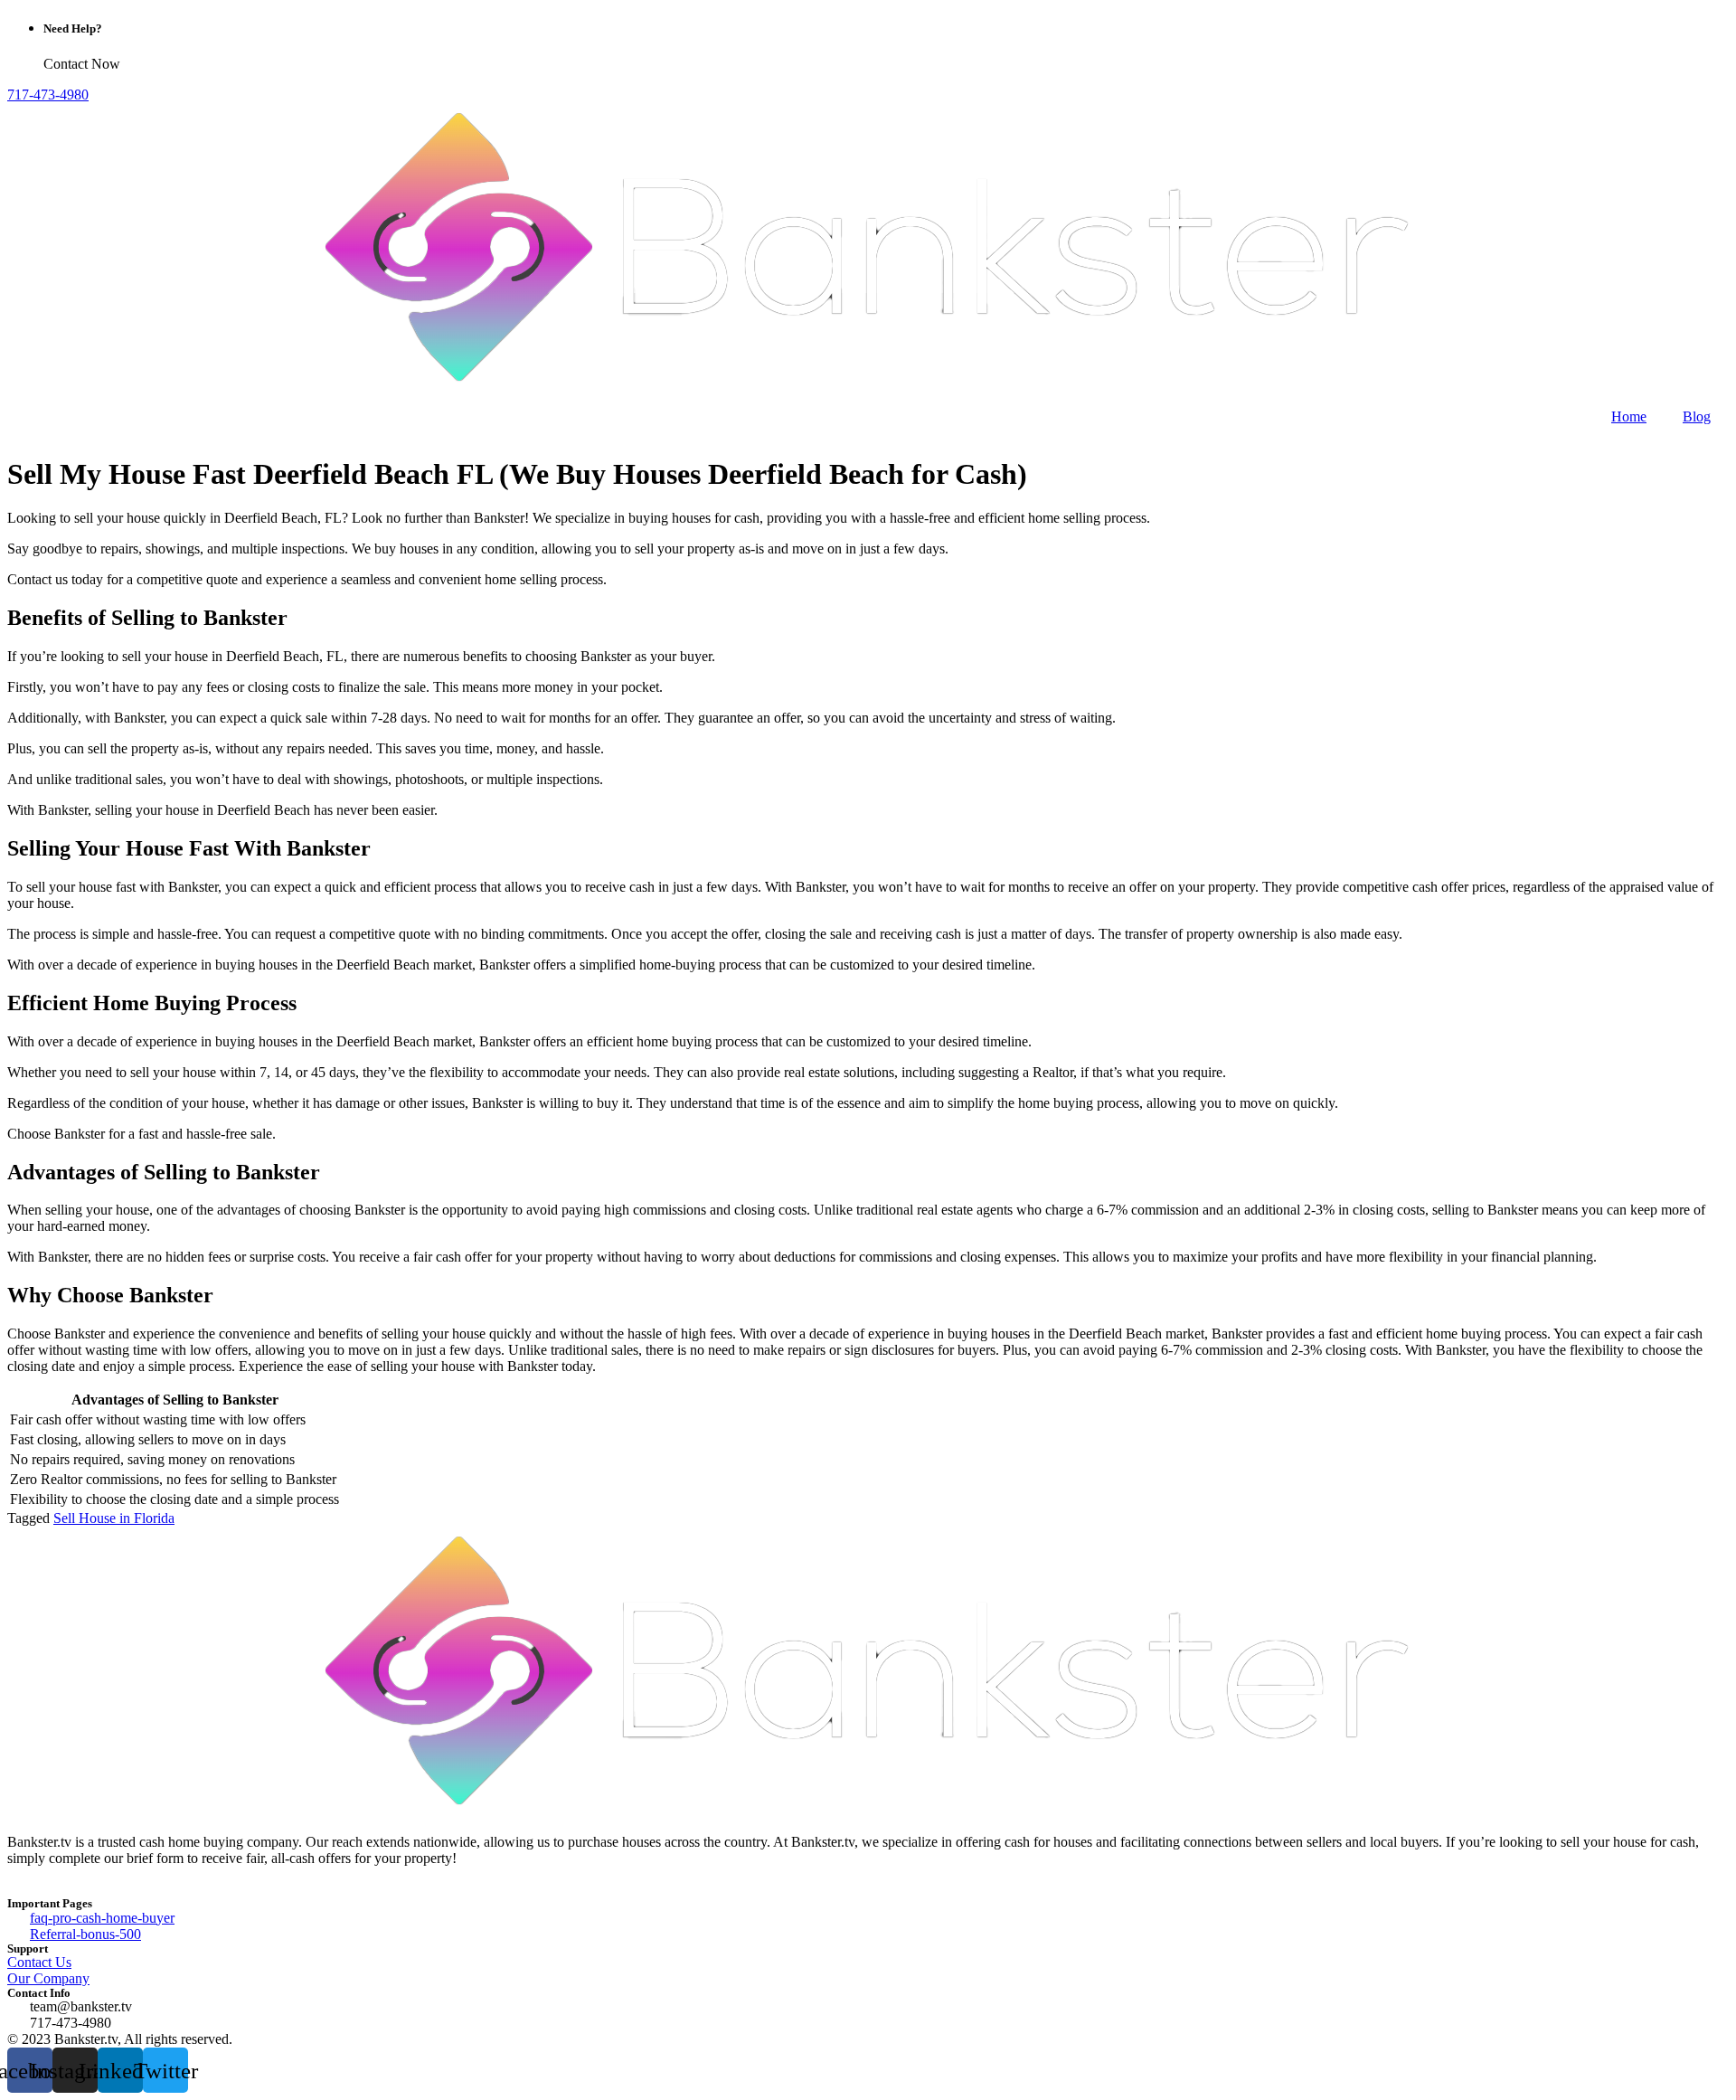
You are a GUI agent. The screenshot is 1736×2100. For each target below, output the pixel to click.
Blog (1697, 416)
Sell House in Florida (114, 1518)
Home (1629, 416)
